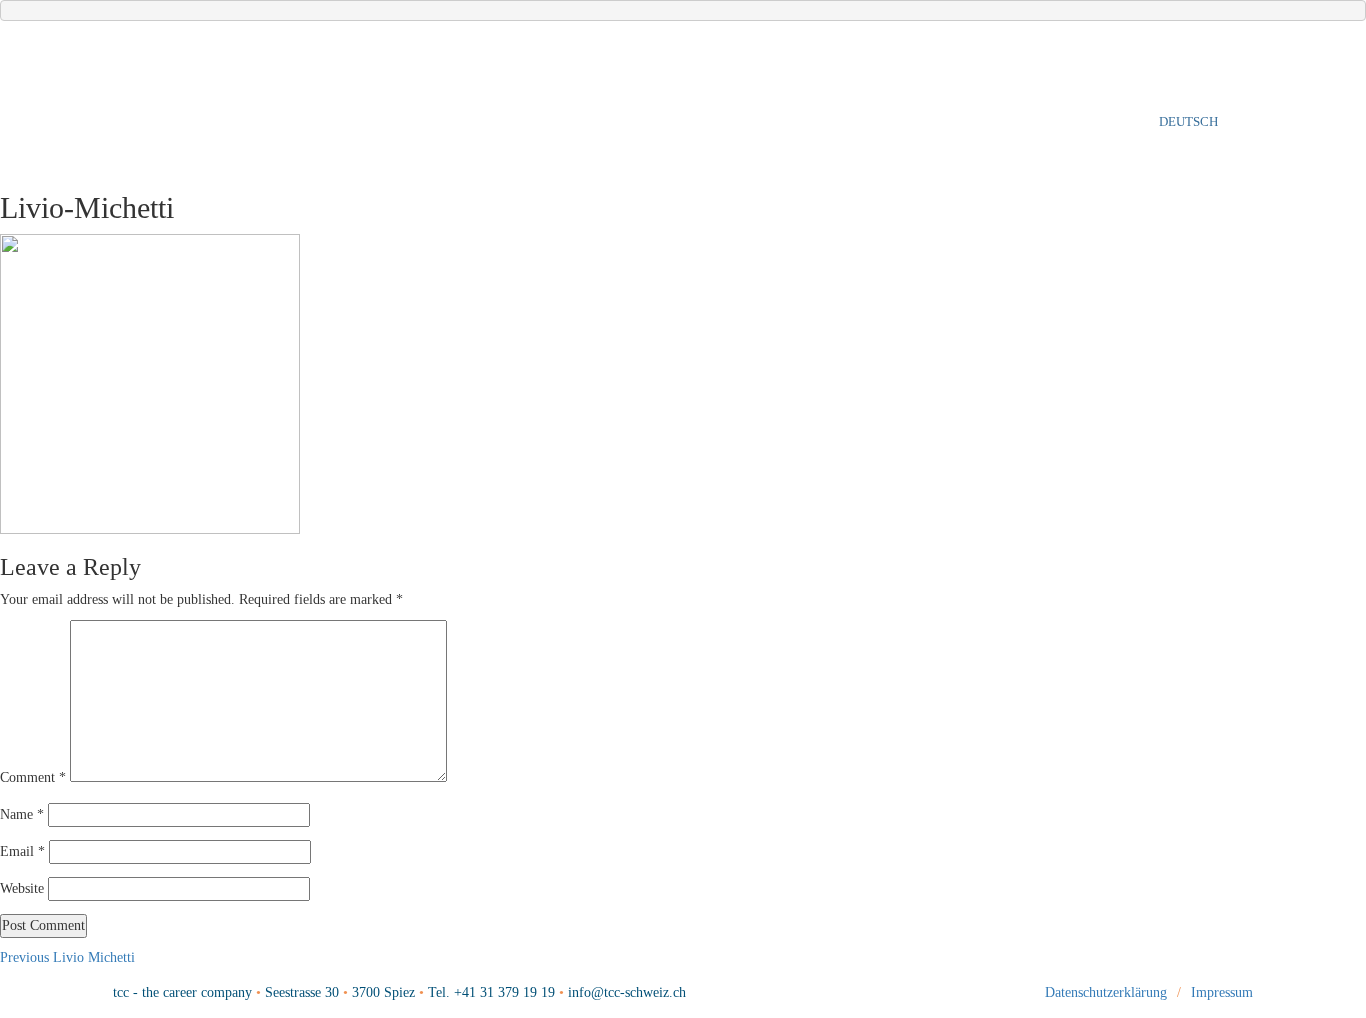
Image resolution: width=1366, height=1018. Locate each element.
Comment (33, 777)
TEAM (413, 120)
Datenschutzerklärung (1106, 992)
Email (22, 851)
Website (22, 888)
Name (22, 814)
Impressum (1222, 992)
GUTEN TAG (178, 120)
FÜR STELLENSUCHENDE (740, 120)
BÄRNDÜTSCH (1100, 121)
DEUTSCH (1188, 121)
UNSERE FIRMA (307, 120)
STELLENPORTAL (971, 121)
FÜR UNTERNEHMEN (539, 120)
